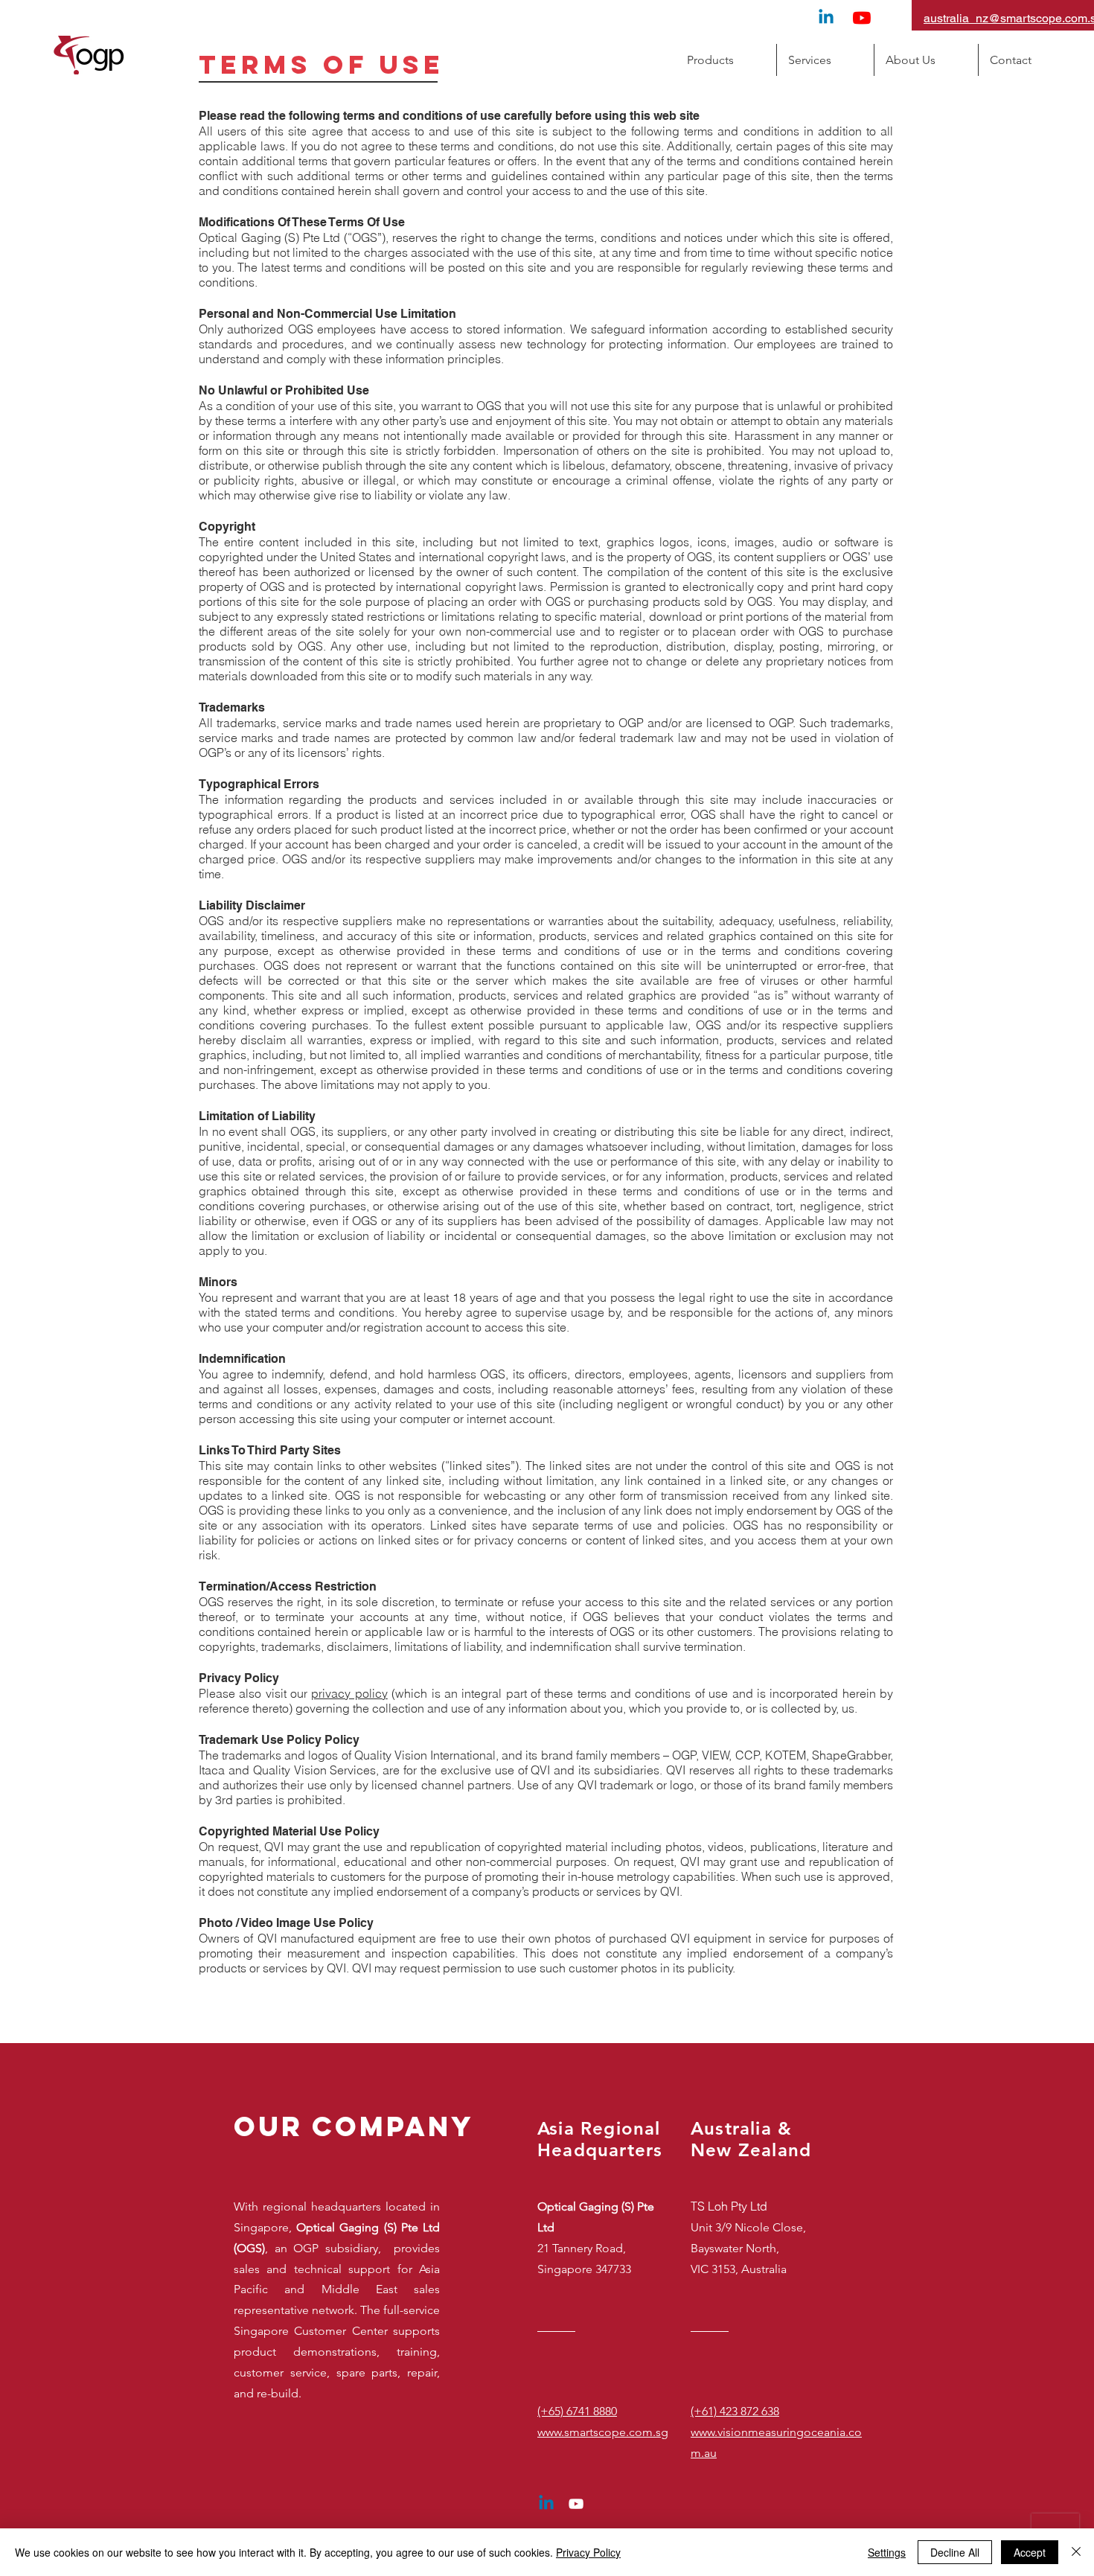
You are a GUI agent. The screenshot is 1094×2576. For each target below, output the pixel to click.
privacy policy (349, 1693)
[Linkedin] (826, 18)
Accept (1030, 2552)
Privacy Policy (588, 2552)
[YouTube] (862, 18)
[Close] (1076, 2552)
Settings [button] (887, 2552)
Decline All (955, 2552)
